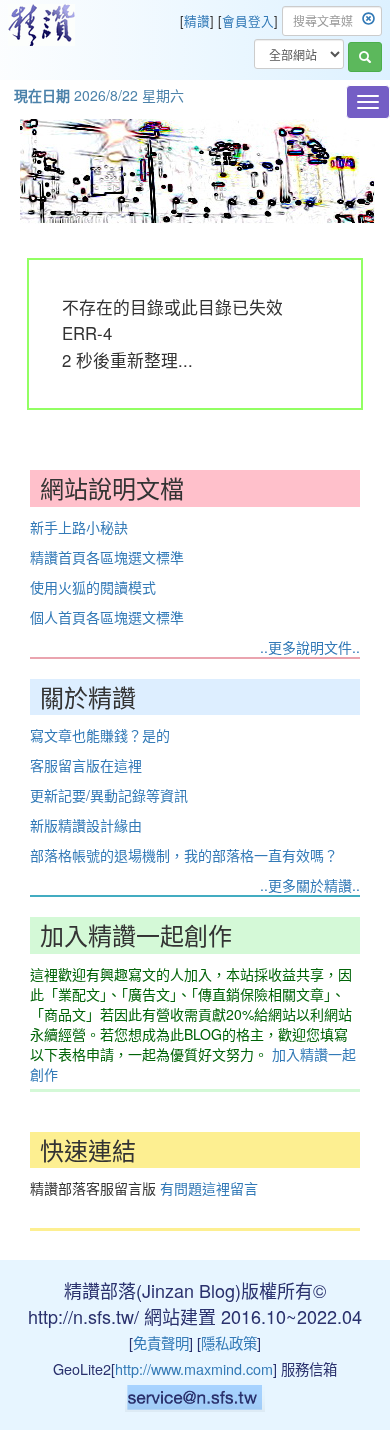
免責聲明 (161, 1342)
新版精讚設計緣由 (86, 825)
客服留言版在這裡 (86, 765)
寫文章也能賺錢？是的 (100, 735)
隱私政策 (229, 1342)
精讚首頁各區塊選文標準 (107, 557)
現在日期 (42, 95)
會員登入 (248, 21)
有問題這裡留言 (209, 1188)
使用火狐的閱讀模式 (93, 587)
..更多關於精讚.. (310, 885)
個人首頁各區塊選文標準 (107, 617)
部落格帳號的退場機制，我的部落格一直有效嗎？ (184, 855)
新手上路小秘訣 (79, 527)
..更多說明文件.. (310, 647)
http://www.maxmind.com (194, 1368)
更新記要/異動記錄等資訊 (109, 795)
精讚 (197, 21)
